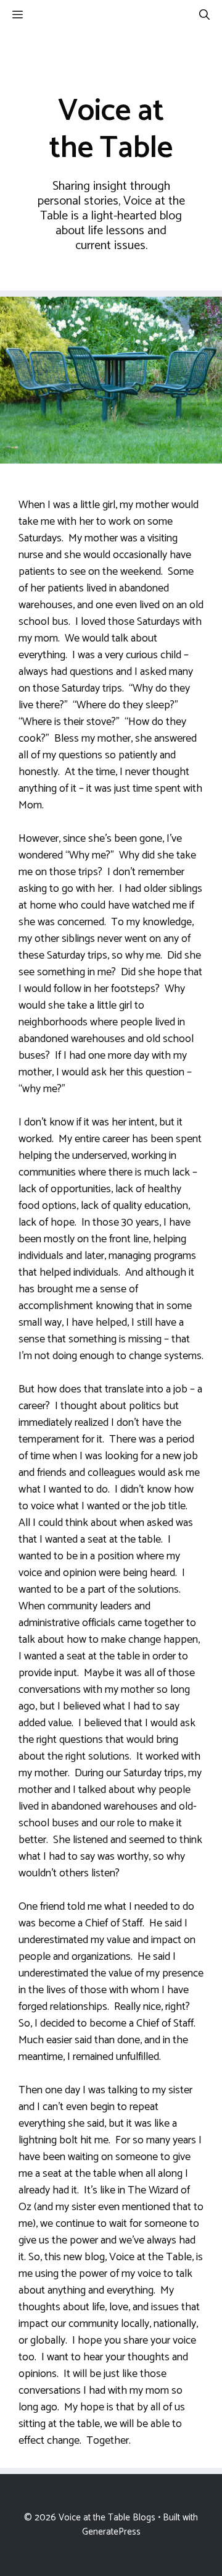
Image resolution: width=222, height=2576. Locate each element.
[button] (204, 15)
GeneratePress (111, 2532)
